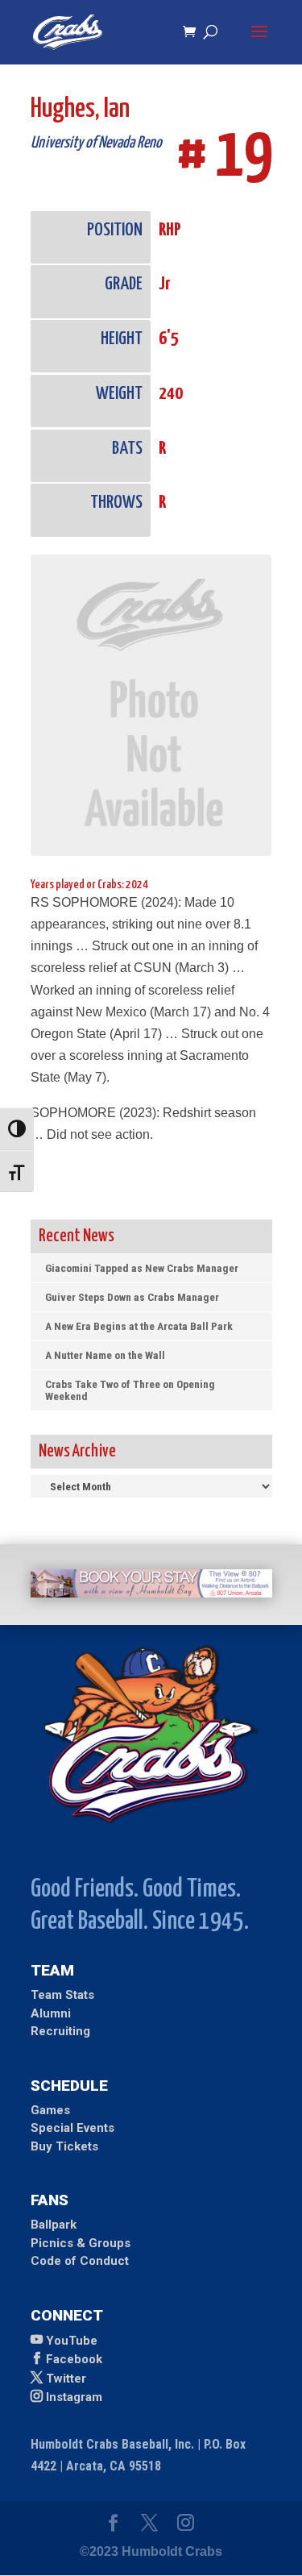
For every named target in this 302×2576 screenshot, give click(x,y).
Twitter (66, 2379)
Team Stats (62, 1995)
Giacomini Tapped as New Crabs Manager (142, 1268)
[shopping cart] (193, 33)
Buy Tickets (64, 2146)
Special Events (72, 2128)
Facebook (74, 2359)
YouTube (72, 2341)
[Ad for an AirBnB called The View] (151, 1593)
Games (50, 2110)
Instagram (74, 2397)
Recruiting (60, 2031)
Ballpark (54, 2225)
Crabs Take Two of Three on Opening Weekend (130, 1390)
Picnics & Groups (81, 2243)
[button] (259, 42)
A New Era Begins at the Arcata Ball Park (139, 1326)
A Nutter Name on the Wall (105, 1355)
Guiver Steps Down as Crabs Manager (132, 1297)
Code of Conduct (80, 2261)
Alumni (51, 2013)
